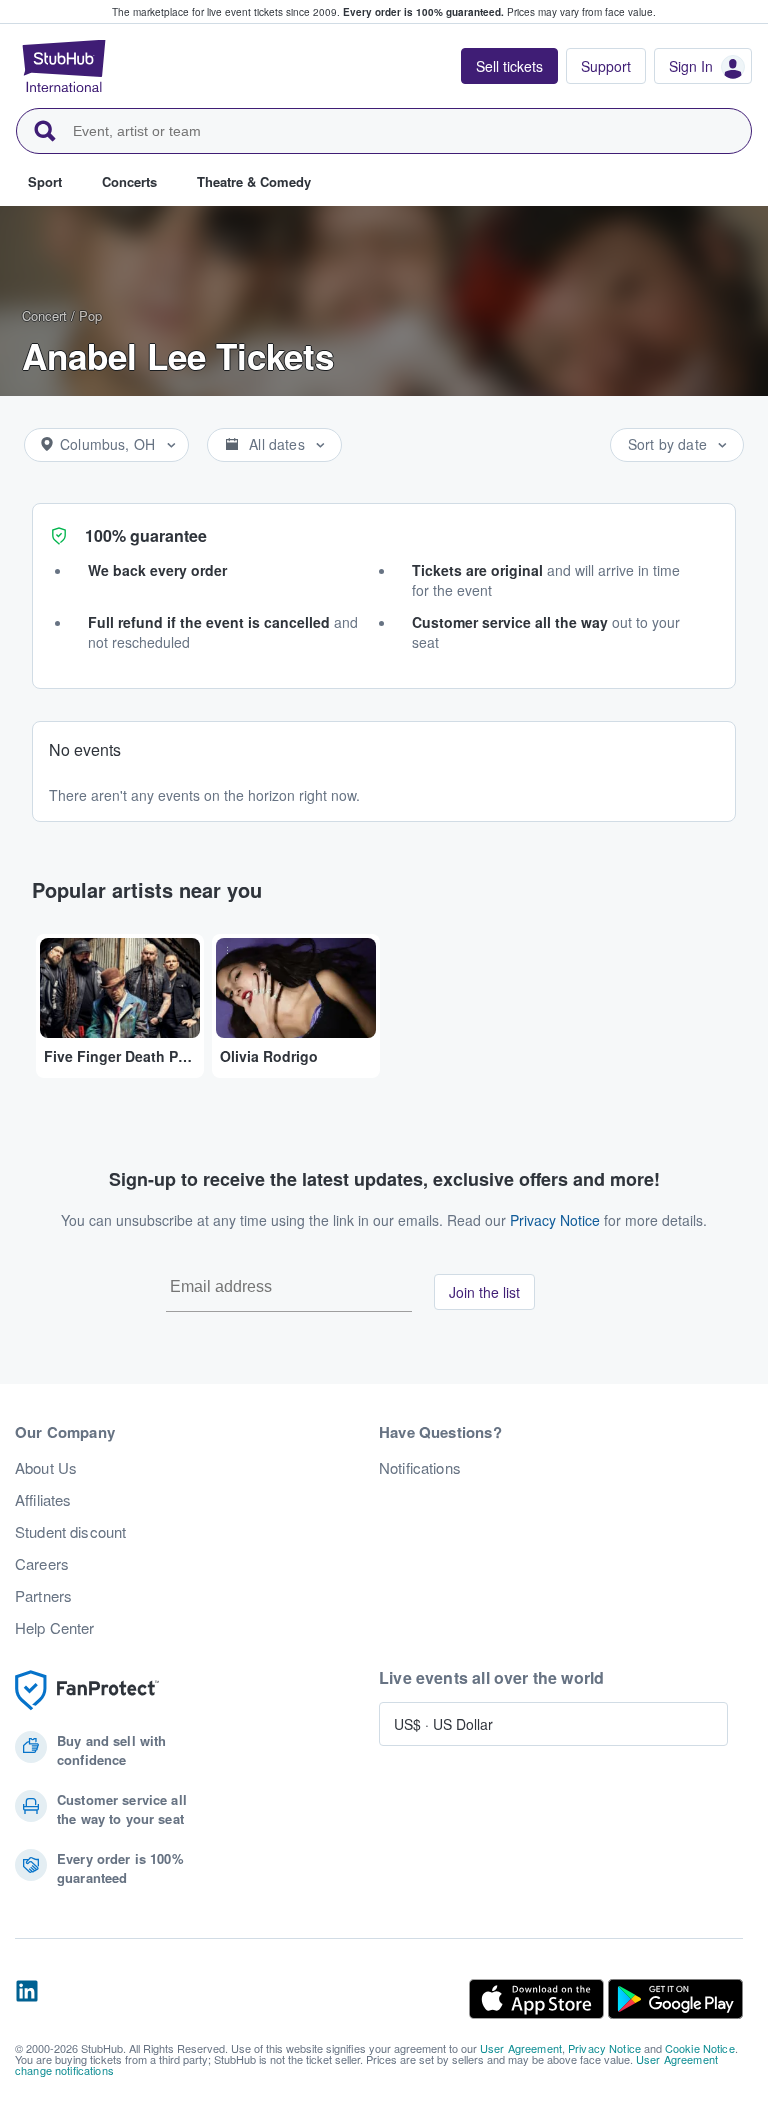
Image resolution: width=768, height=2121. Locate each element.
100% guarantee (146, 535)
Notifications (420, 1468)
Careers (42, 1564)
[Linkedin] (27, 1999)
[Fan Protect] (87, 1690)
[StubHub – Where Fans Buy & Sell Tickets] (64, 66)
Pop (90, 315)
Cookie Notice (700, 2048)
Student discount (70, 1532)
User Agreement (521, 2048)
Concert (44, 315)
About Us (46, 1468)
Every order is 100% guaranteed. (423, 12)
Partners (43, 1596)
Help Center (55, 1628)
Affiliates (43, 1500)
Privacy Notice (555, 1220)
